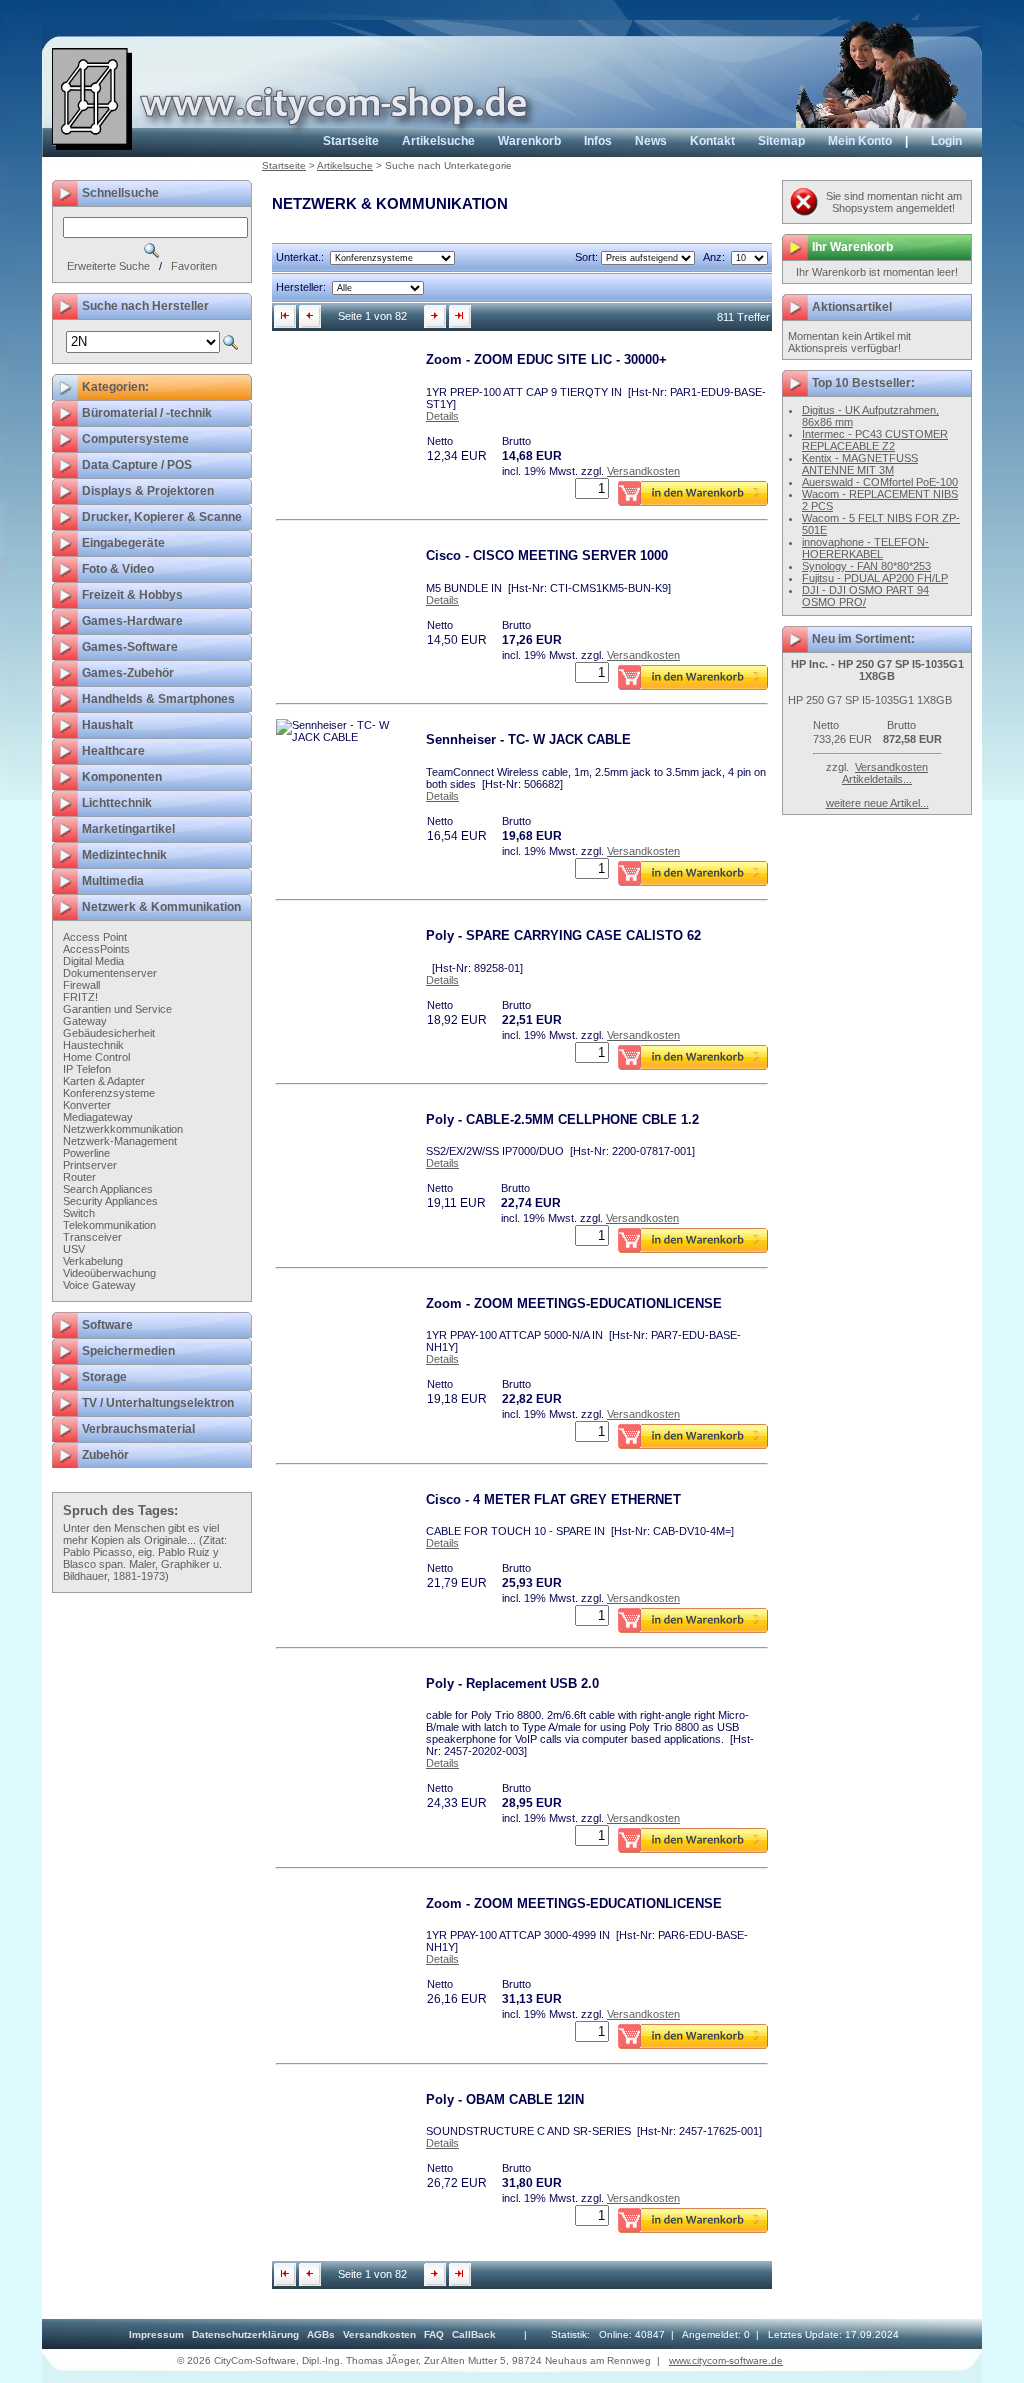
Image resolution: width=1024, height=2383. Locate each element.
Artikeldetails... (877, 779)
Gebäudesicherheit (109, 1033)
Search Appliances (108, 1189)
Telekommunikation (109, 1225)
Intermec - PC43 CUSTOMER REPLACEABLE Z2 (875, 440)
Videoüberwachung (109, 1273)
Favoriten (194, 266)
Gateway (85, 1021)
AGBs (321, 2334)
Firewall (81, 985)
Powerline (86, 1153)
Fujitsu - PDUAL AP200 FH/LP (875, 578)
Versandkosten (643, 471)
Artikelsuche (438, 141)
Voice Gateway (99, 1285)
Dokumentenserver (110, 973)
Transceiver (92, 1237)
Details (442, 416)
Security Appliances (110, 1201)
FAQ (434, 2334)
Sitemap (781, 141)
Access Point (95, 937)
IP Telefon (87, 1069)
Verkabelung (93, 1261)
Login (946, 141)
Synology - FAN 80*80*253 (866, 566)
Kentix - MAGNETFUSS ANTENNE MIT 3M (860, 464)
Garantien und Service (117, 1009)
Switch (79, 1213)
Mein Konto (860, 141)
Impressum (156, 2334)
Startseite (351, 141)
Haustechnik (93, 1045)
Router (79, 1177)
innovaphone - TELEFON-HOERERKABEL (865, 548)
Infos (598, 141)
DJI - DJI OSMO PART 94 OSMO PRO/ (865, 596)
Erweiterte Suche (108, 266)
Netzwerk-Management (120, 1141)
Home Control (96, 1057)
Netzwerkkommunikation (123, 1129)
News (651, 141)
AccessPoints (96, 949)
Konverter (87, 1105)
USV (74, 1249)
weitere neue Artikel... (877, 803)
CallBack (474, 2334)
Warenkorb (529, 141)
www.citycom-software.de (726, 2360)
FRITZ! (80, 997)
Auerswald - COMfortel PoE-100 (880, 482)
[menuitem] (156, 2334)
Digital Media (93, 961)
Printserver (90, 1165)
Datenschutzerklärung (245, 2334)
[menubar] (312, 2334)
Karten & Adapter (104, 1081)
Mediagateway (98, 1117)
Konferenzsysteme (109, 1093)
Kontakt (712, 141)
